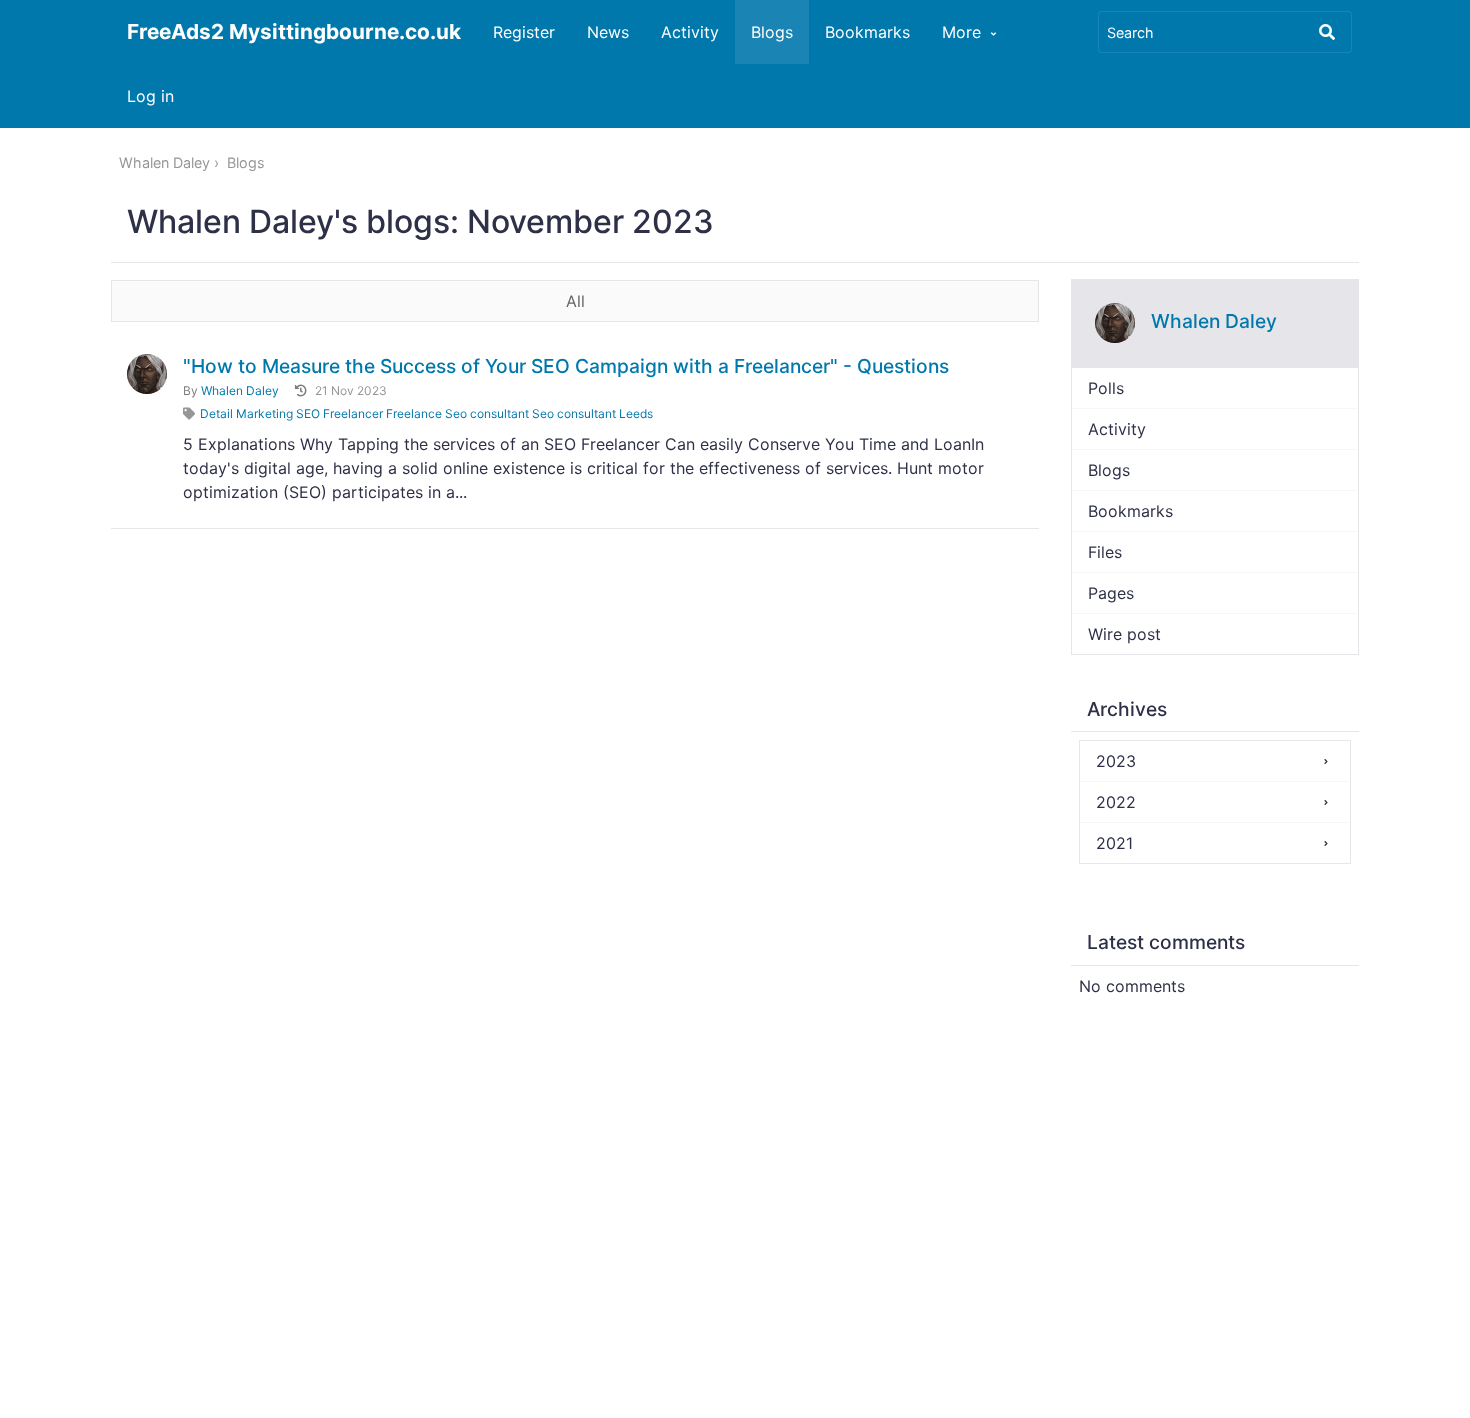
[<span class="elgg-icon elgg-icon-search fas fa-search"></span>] (1327, 32)
